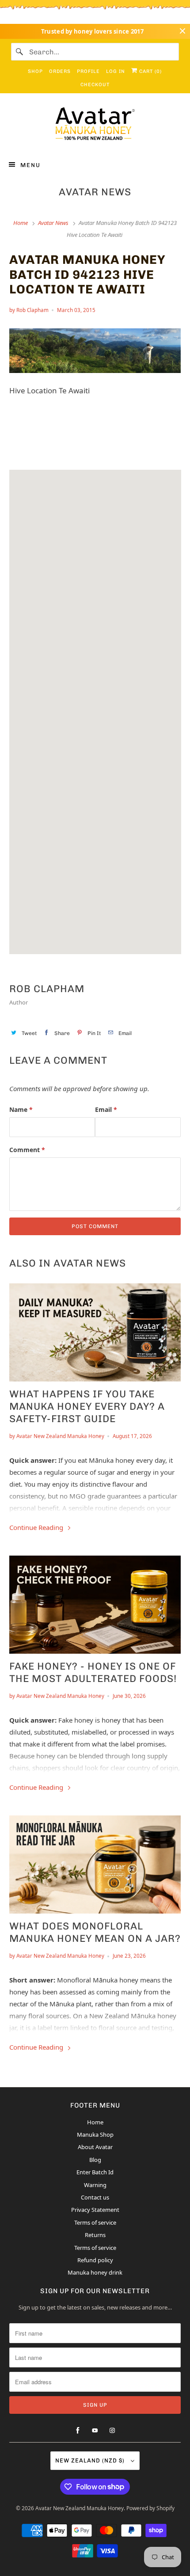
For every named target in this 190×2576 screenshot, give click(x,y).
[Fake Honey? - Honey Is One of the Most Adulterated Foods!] (95, 1605)
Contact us (95, 2197)
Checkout (95, 85)
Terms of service (95, 2222)
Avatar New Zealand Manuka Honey (80, 2508)
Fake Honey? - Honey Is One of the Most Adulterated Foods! (93, 1672)
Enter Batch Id (95, 2172)
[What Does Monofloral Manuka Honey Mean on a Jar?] (95, 1864)
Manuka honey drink (95, 2272)
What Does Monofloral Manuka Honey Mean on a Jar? (95, 1932)
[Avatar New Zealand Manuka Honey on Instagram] (112, 2431)
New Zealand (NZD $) (91, 2460)
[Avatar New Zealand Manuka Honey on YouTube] (95, 2431)
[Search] (20, 52)
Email (106, 1109)
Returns (95, 2235)
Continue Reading (37, 1527)
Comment (27, 1150)
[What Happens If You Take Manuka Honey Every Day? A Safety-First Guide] (95, 1332)
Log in (116, 71)
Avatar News (95, 192)
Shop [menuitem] (35, 71)
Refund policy (95, 2260)
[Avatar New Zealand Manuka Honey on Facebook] (78, 2431)
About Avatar (95, 2147)
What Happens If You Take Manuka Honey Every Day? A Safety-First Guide (87, 1406)
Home (95, 2122)
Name (21, 1109)
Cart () (150, 71)
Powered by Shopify (150, 2508)
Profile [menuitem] (88, 71)
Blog (95, 2160)
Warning (95, 2185)
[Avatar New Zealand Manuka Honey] (95, 126)
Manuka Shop (95, 2135)
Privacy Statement (95, 2210)
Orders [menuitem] (60, 71)
